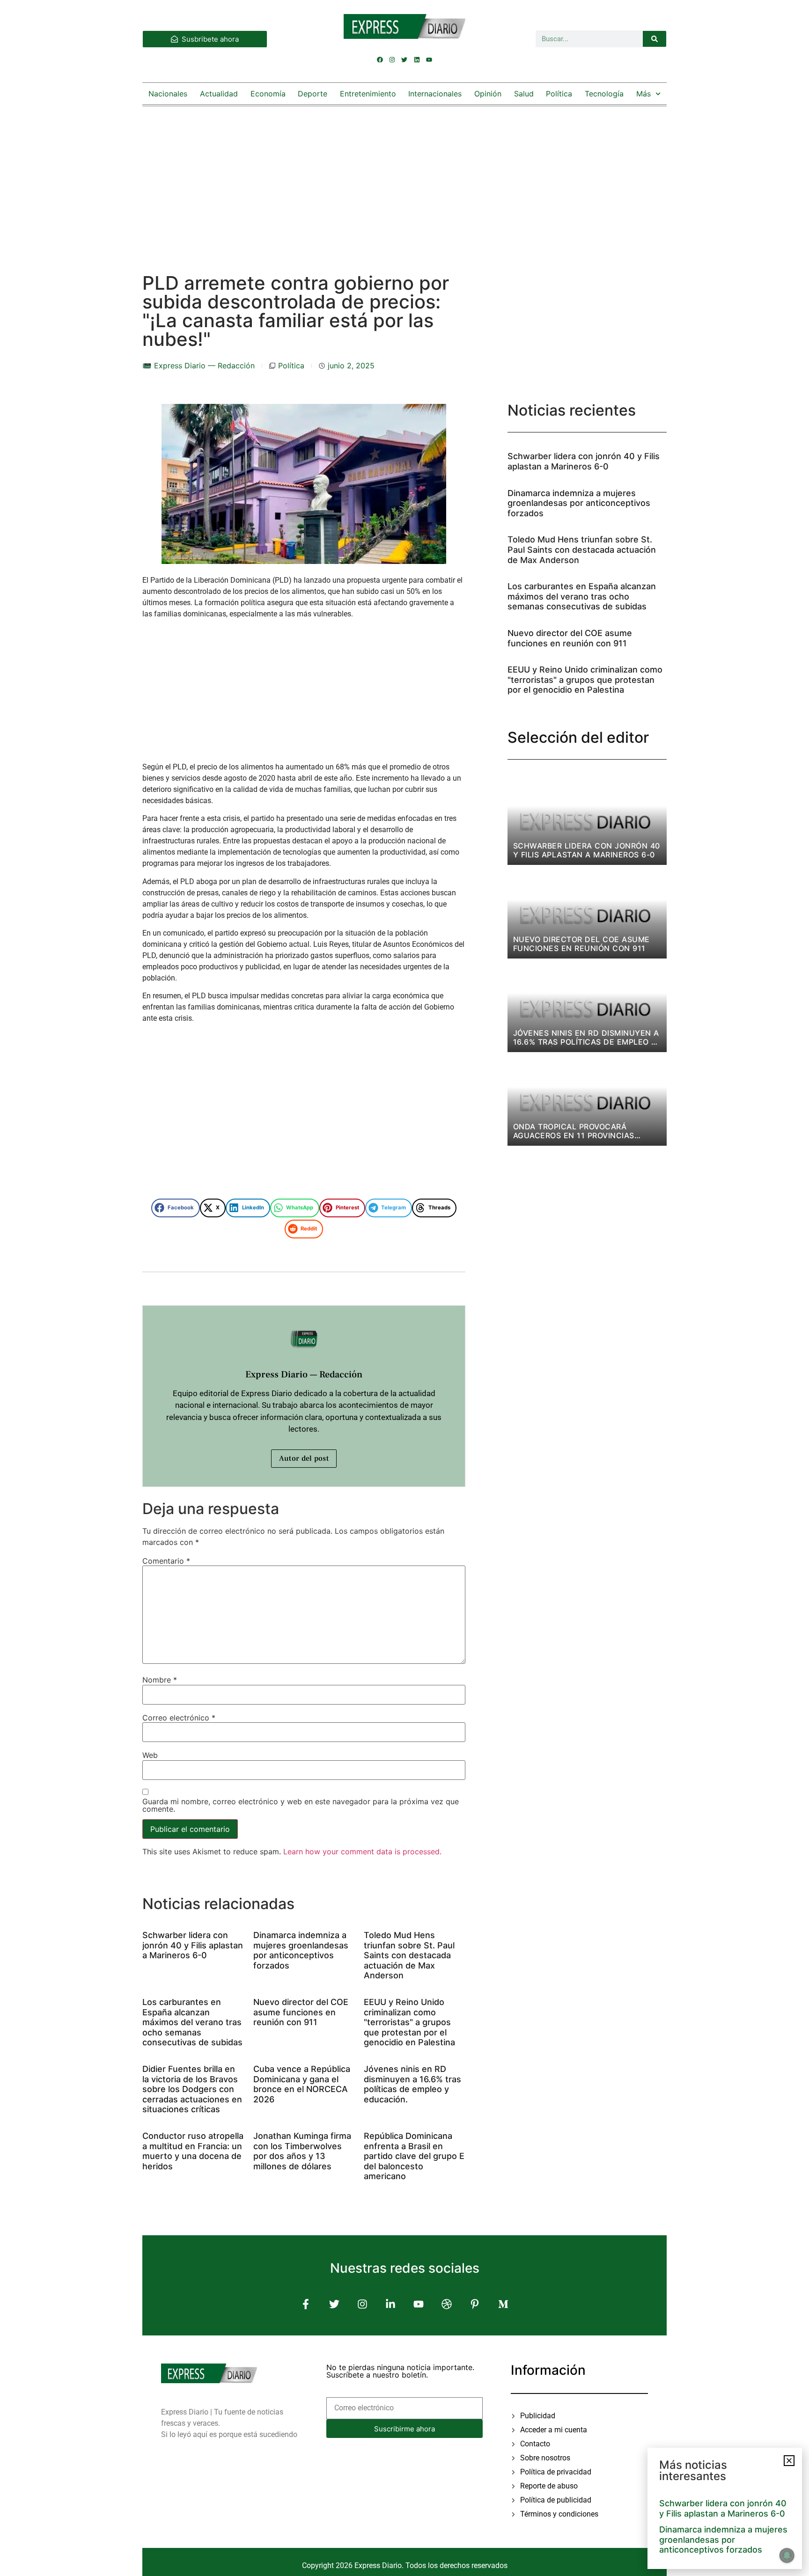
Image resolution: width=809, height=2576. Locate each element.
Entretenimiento (368, 94)
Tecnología (604, 94)
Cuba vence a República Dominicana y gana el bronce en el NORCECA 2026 (302, 2084)
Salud (524, 94)
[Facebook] (380, 59)
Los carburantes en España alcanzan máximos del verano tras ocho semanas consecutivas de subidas (192, 2022)
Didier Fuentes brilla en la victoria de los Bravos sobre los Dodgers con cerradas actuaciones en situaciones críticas (192, 2089)
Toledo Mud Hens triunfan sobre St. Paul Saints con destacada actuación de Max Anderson (409, 1955)
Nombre (160, 1680)
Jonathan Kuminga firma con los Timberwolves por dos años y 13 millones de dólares (302, 2151)
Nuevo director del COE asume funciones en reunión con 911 (301, 2012)
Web (150, 1755)
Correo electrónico (179, 1718)
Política (559, 94)
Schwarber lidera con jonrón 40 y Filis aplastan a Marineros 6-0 (193, 1945)
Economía (268, 94)
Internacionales (435, 94)
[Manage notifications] (787, 2555)
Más (644, 94)
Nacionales (168, 94)
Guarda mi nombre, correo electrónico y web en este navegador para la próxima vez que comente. (301, 1805)
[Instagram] (392, 59)
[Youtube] (429, 59)
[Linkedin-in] (390, 2304)
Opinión (488, 94)
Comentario (166, 1561)
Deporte (313, 94)
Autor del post (304, 1458)
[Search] (655, 39)
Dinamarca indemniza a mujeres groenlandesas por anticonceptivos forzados (301, 1950)
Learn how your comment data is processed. (362, 1851)
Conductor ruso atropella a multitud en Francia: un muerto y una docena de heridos (193, 2151)
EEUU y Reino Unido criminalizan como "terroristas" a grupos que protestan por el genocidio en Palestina (409, 2022)
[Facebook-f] (306, 2304)
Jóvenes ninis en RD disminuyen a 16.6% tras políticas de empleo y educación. (412, 2084)
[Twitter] (404, 59)
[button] (176, 1208)
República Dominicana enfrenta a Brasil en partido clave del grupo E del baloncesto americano (414, 2156)
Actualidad (219, 94)
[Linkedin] (417, 59)
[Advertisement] (404, 180)
